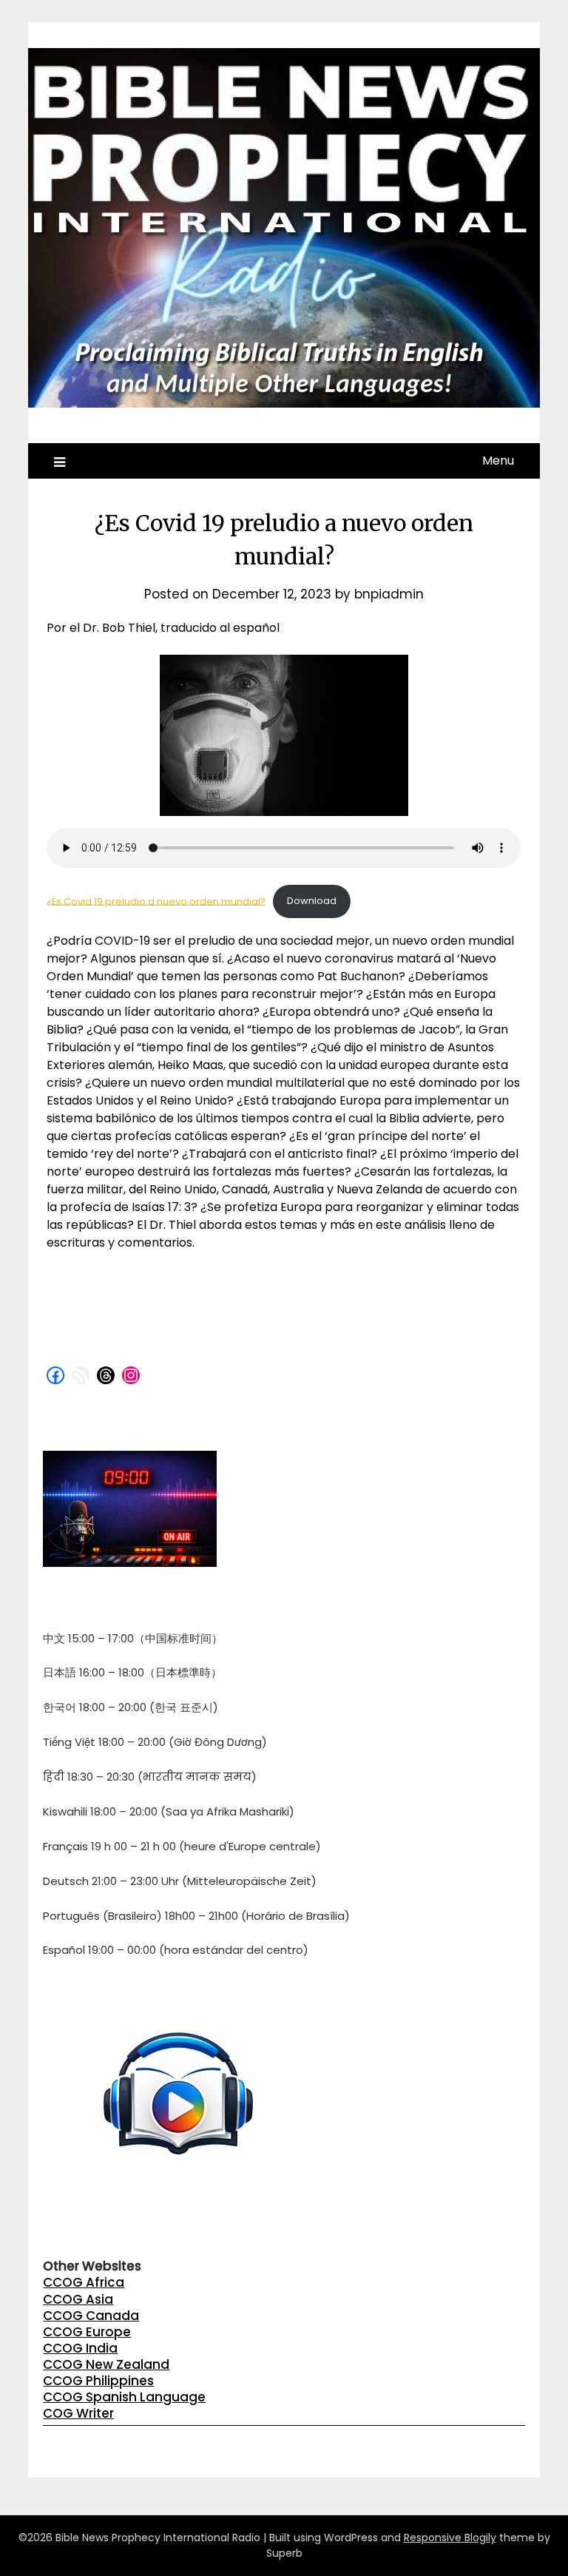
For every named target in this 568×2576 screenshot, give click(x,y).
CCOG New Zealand (106, 2364)
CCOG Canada (91, 2316)
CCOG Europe (87, 2332)
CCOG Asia (78, 2299)
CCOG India (80, 2348)
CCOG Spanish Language (124, 2397)
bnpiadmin (389, 594)
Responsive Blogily (450, 2538)
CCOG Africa (84, 2282)
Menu (498, 461)
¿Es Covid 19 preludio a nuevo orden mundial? (156, 901)
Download (312, 901)
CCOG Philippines (98, 2381)
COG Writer (78, 2413)
